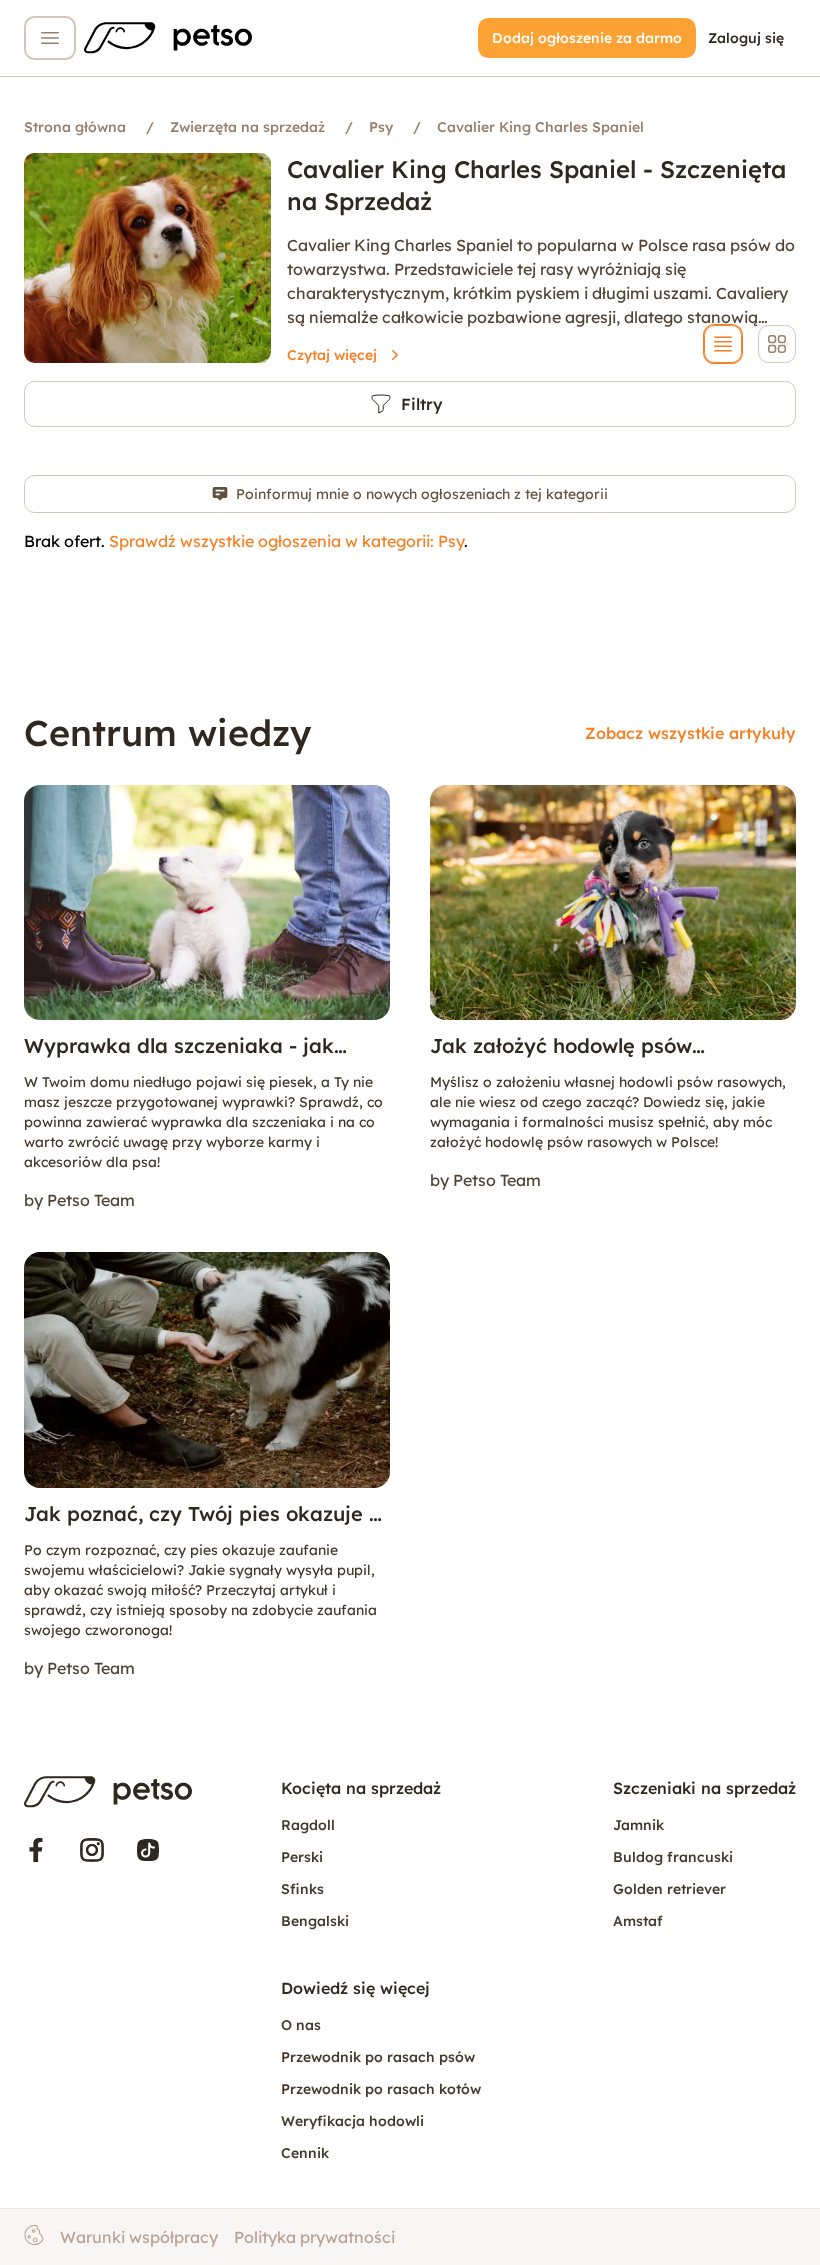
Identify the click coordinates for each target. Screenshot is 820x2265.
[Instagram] (92, 1850)
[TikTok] (148, 1850)
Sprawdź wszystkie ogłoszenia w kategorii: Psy (286, 541)
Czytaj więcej (332, 355)
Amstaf (638, 1921)
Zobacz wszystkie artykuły (690, 733)
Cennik (305, 2153)
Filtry (422, 404)
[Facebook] (36, 1850)
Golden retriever (669, 1889)
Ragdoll (308, 1825)
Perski (302, 1857)
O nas (301, 2025)
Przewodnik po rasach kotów (381, 2089)
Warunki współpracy (139, 2237)
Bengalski (315, 1921)
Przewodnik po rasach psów (378, 2057)
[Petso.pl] (168, 38)
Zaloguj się (746, 38)
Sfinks (302, 1889)
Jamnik (638, 1825)
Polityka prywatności (314, 2237)
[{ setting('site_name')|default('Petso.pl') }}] (108, 1792)
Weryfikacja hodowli (352, 2121)
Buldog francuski (673, 1857)
